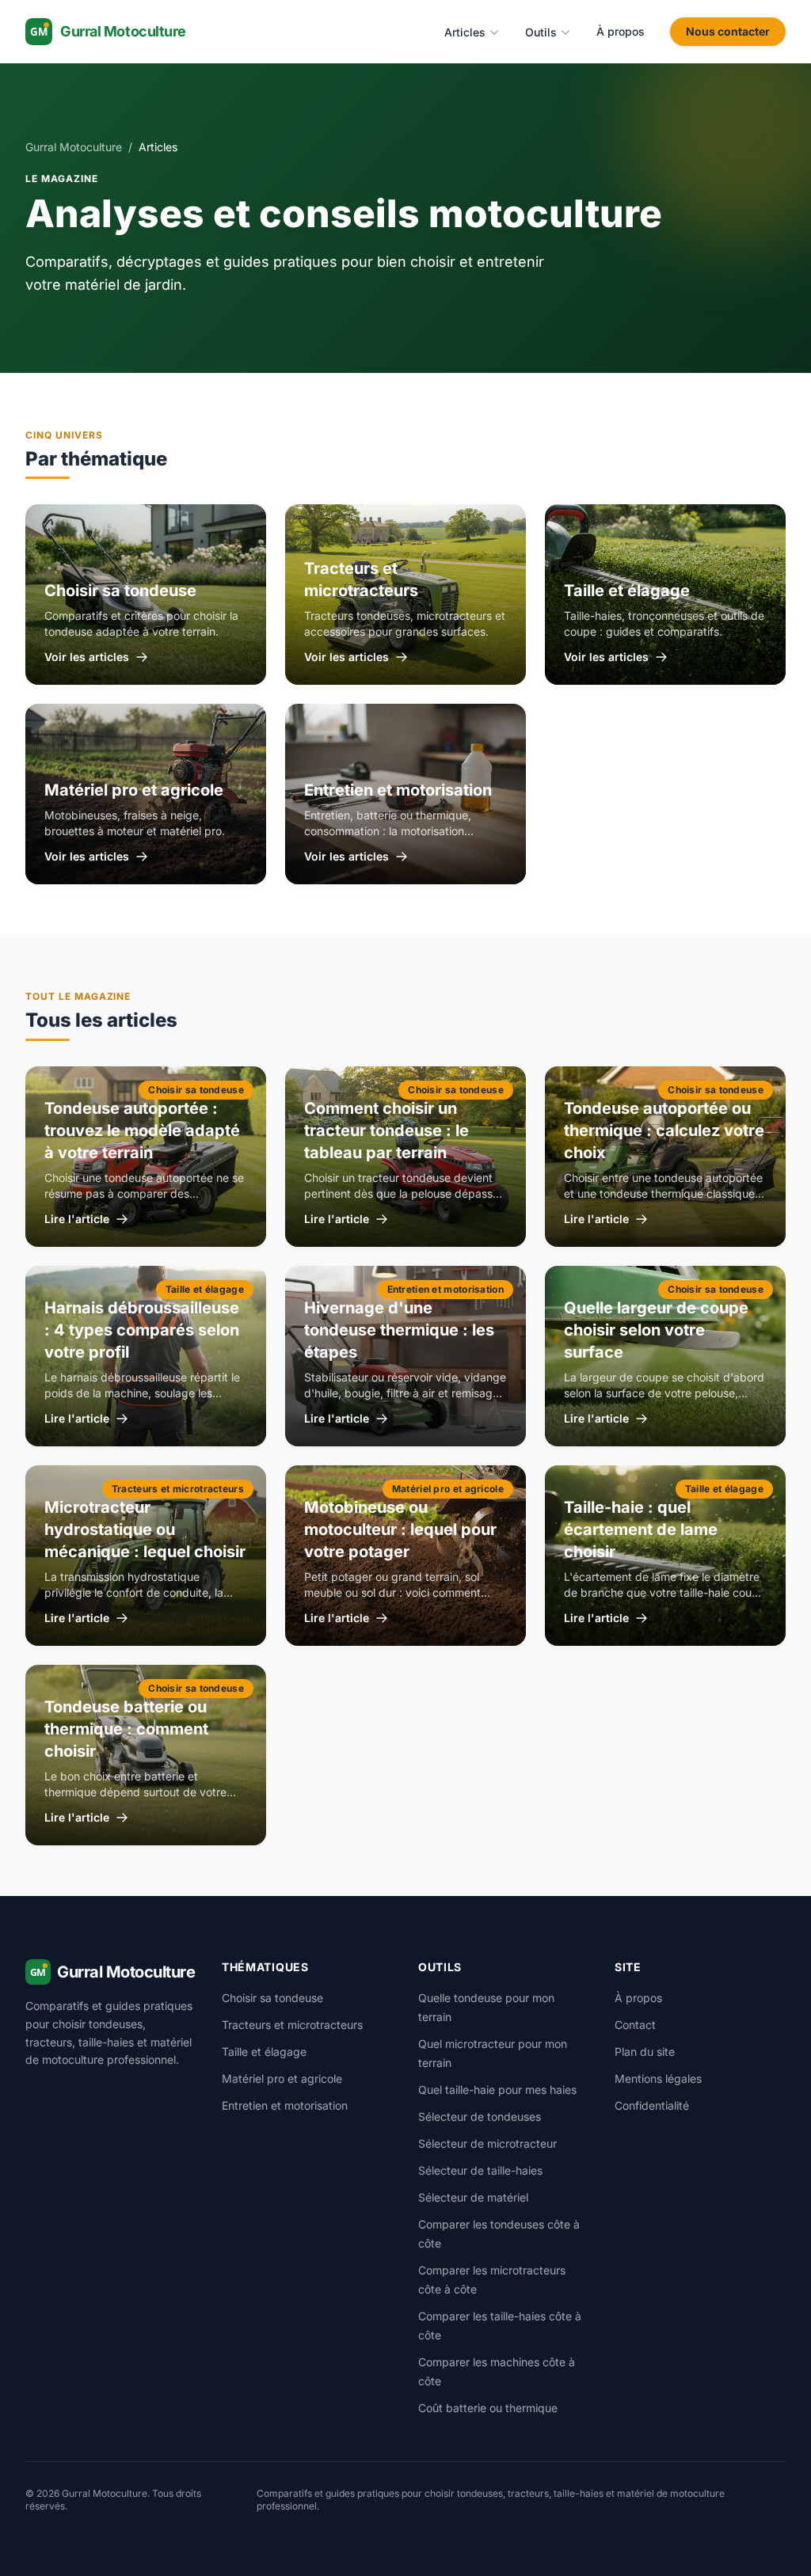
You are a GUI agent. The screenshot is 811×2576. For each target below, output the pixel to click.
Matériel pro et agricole (282, 2078)
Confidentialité (652, 2105)
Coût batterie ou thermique (488, 2408)
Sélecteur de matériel (473, 2197)
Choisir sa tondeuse (272, 1998)
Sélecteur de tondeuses (480, 2116)
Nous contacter (728, 31)
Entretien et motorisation (285, 2105)
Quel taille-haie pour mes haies (497, 2090)
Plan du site (645, 2052)
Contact (635, 2025)
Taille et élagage (264, 2052)
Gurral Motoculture (74, 147)
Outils (541, 32)
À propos (621, 31)
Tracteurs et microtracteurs (292, 2025)
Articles (465, 32)
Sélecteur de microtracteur (487, 2143)
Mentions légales (658, 2078)
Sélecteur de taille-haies (480, 2170)
